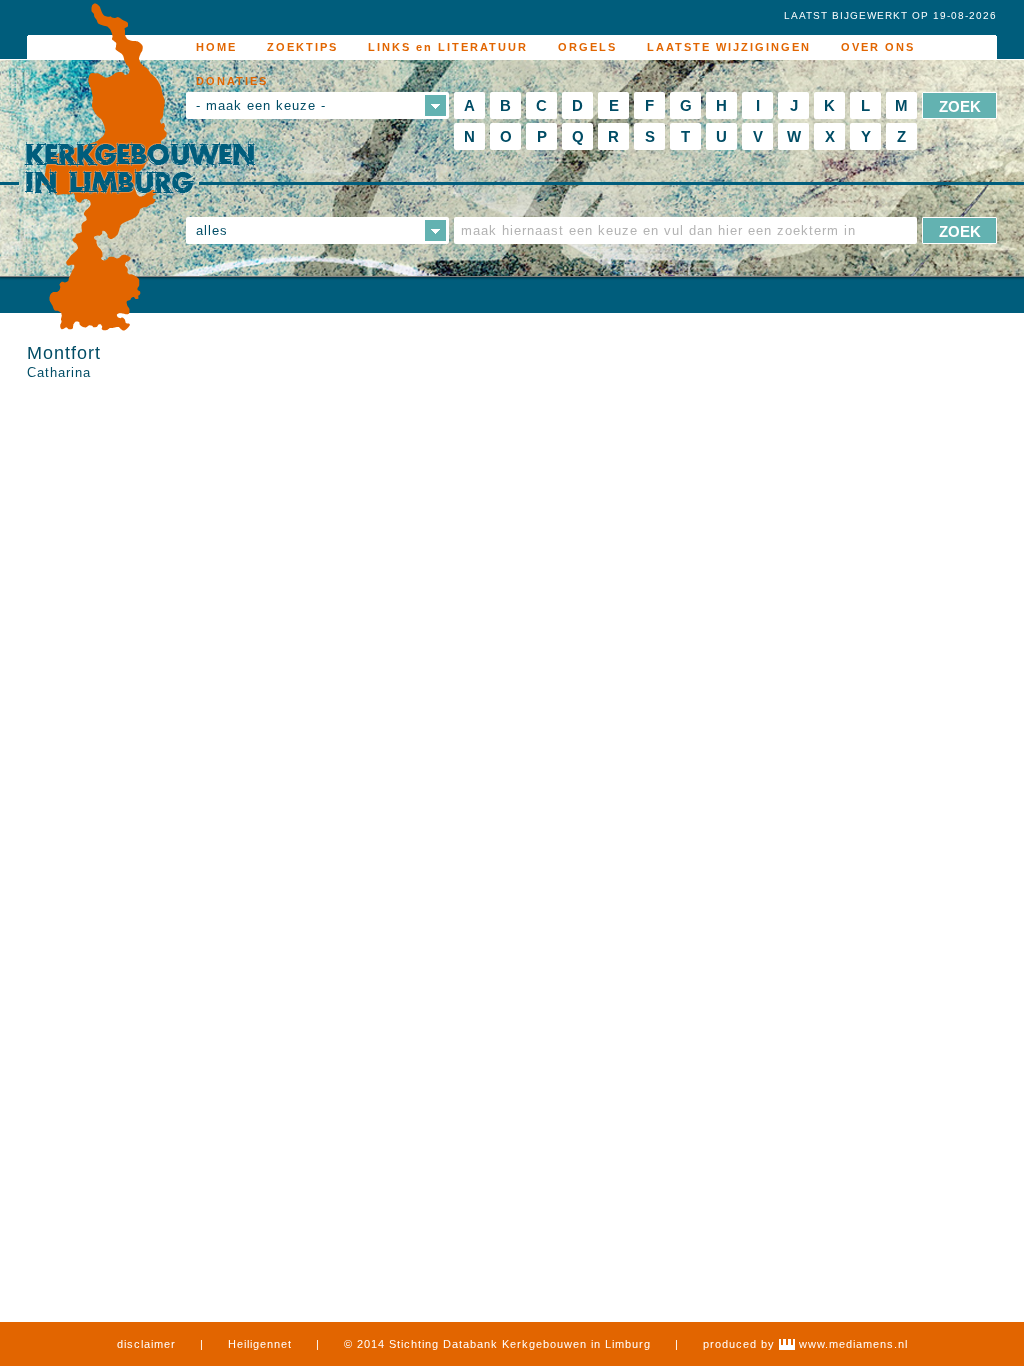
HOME (216, 47)
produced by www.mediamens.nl (805, 1344)
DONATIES (232, 81)
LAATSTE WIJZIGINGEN (729, 47)
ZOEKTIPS (302, 47)
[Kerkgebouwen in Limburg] (139, 168)
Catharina (59, 372)
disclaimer (146, 1344)
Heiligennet (260, 1344)
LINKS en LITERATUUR (448, 47)
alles (212, 230)
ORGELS (587, 47)
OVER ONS (878, 47)
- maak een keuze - (261, 105)
